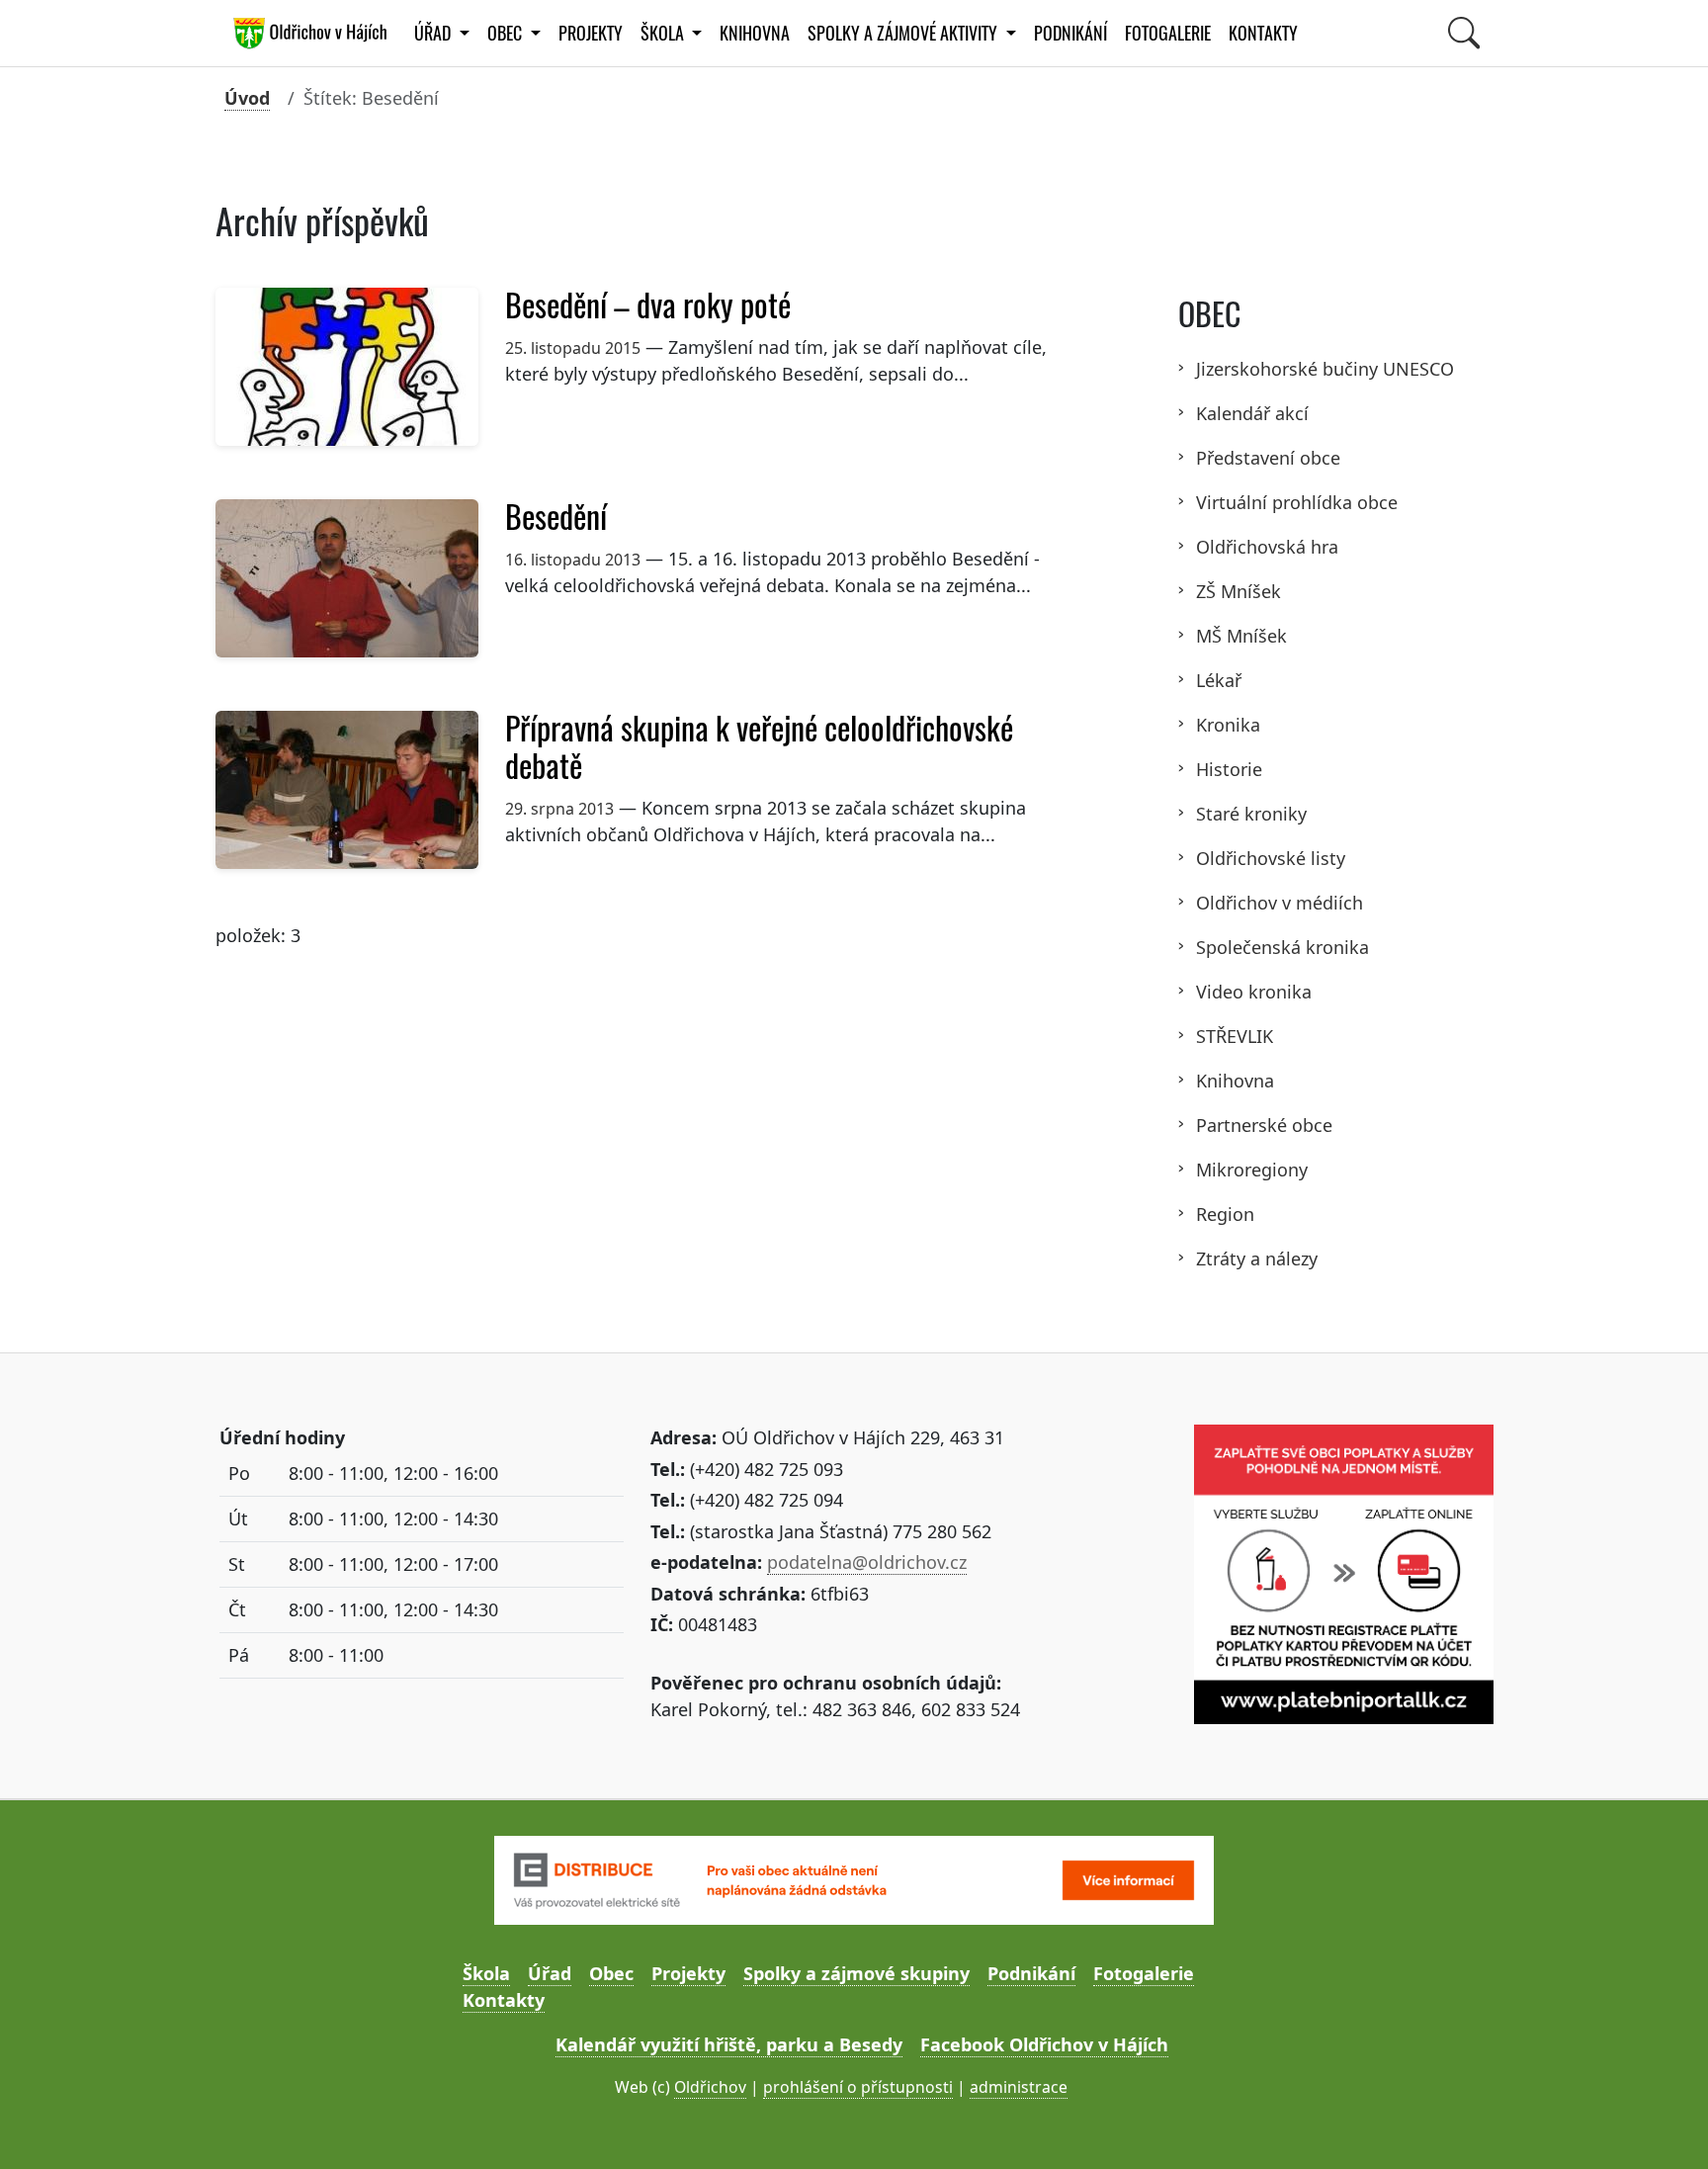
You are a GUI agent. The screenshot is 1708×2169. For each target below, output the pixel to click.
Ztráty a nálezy (1257, 1258)
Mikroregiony (1252, 1170)
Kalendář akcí (1252, 413)
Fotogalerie (1168, 33)
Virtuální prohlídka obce (1297, 502)
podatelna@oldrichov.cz (867, 1562)
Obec (611, 1973)
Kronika (1228, 725)
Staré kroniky (1251, 814)
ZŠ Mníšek (1238, 591)
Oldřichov (710, 2087)
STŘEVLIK (1235, 1036)
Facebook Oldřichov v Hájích (1044, 2044)
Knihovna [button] (755, 33)
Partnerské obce (1264, 1125)
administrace (1019, 2087)
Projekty (591, 33)
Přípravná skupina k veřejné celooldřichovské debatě (759, 747)
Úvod (247, 98)
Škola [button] (664, 33)
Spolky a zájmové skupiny (856, 1973)
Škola (486, 1973)
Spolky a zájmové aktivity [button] (904, 33)
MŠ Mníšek (1241, 636)
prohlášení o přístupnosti (858, 2087)
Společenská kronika (1282, 947)
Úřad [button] (434, 33)
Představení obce (1268, 458)
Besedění (556, 517)
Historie (1229, 769)
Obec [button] (507, 33)
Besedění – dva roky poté (648, 305)
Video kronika (1254, 992)
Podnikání (1070, 33)
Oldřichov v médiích (1280, 903)
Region (1225, 1214)
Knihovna (1235, 1081)
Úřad (550, 1973)
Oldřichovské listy (1271, 858)
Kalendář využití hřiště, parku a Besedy (729, 2044)
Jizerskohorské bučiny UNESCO (1325, 369)
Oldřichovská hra (1267, 547)
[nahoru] (1664, 2125)
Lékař (1219, 680)
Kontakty (1263, 33)
